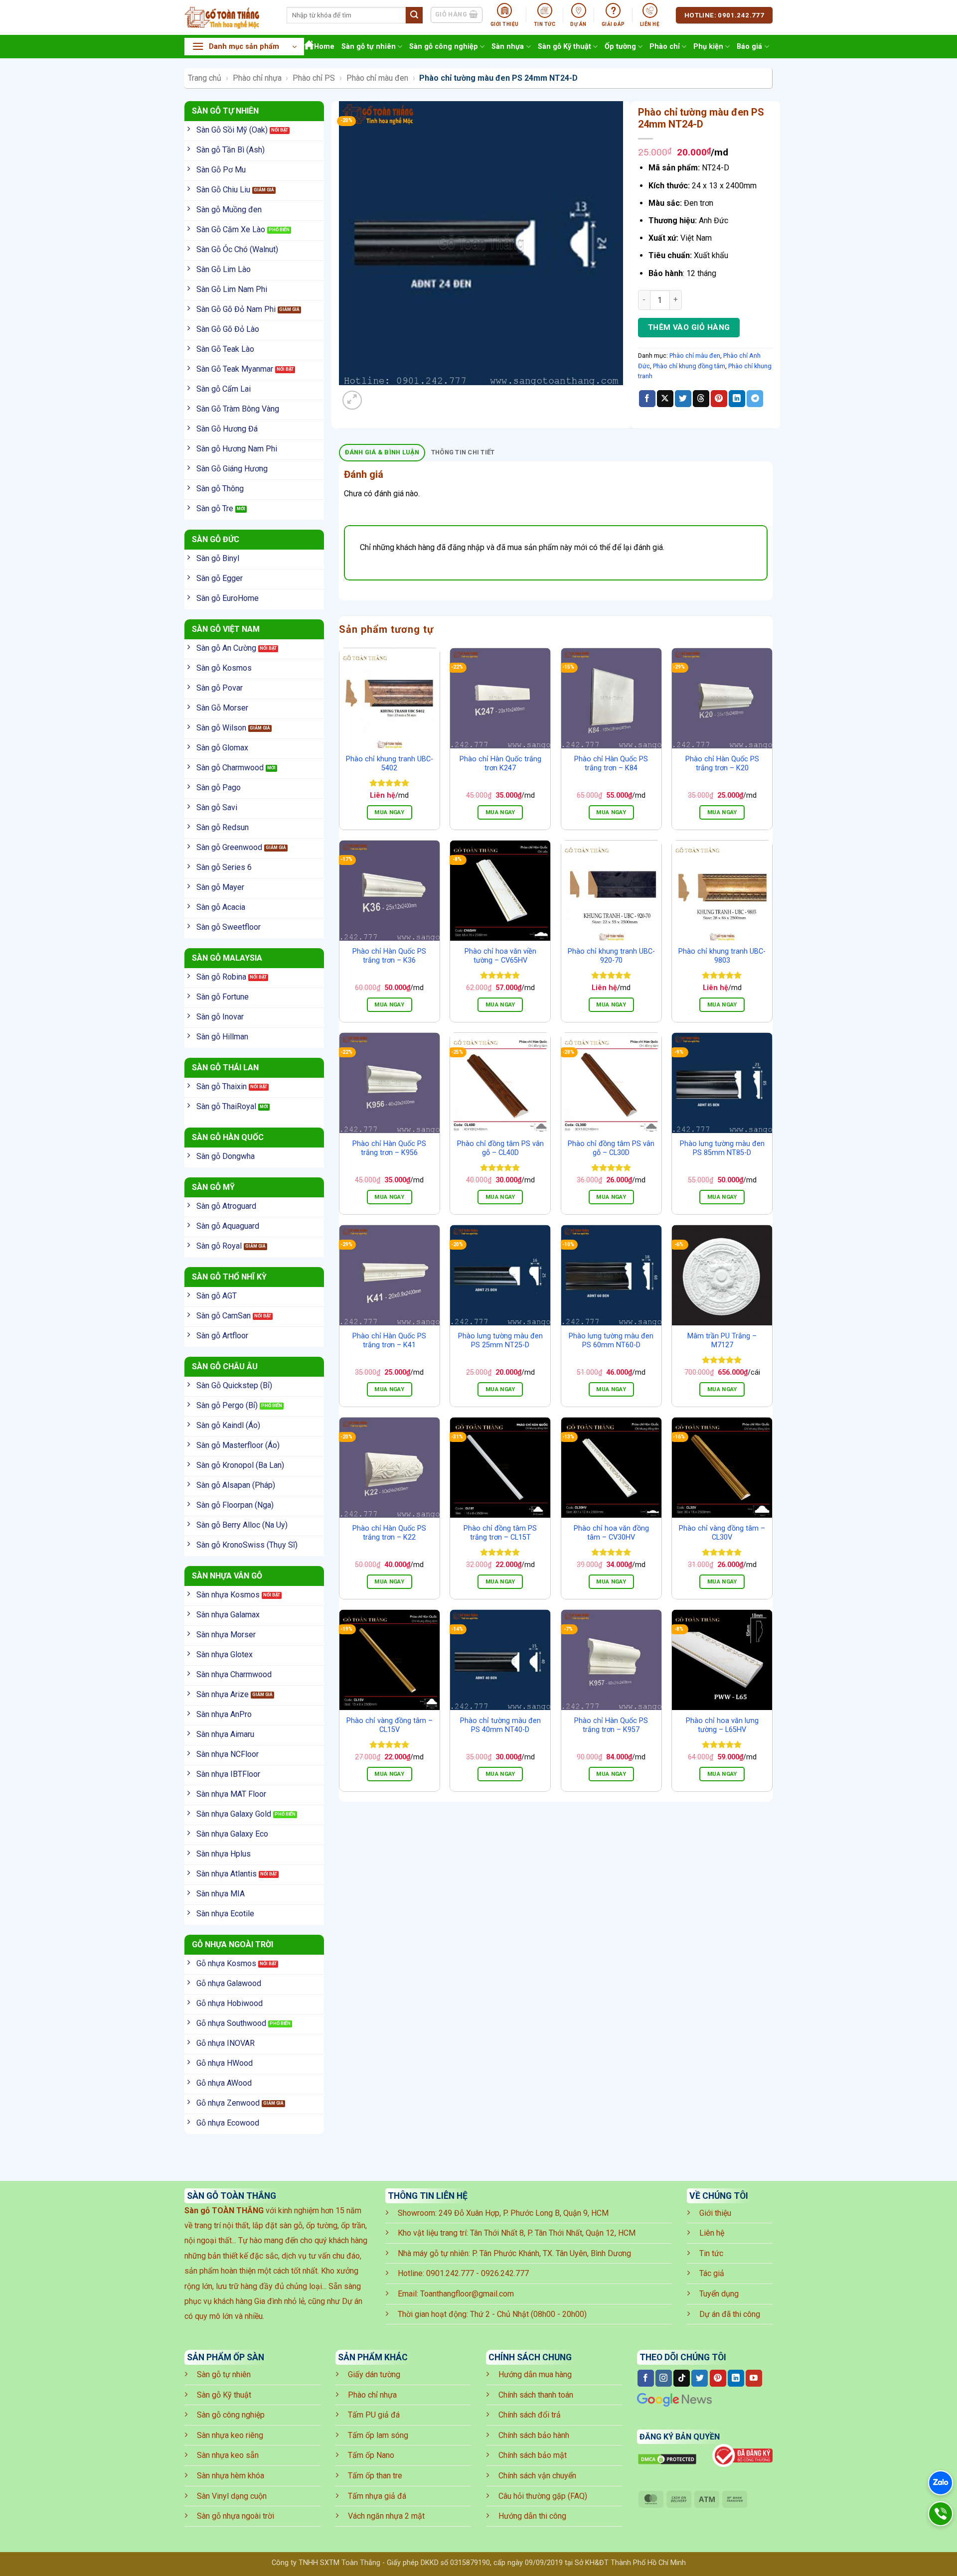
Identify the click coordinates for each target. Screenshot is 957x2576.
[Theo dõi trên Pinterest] (718, 2378)
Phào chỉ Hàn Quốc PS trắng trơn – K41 (389, 1341)
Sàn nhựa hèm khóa (231, 2476)
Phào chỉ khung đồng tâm (689, 366)
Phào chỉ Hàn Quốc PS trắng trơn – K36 (389, 956)
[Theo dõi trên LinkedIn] (736, 2378)
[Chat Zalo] (941, 2483)
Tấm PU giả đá (374, 2415)
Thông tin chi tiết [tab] (463, 452)
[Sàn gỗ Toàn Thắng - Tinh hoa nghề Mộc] (228, 17)
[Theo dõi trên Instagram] (664, 2378)
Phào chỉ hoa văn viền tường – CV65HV (500, 956)
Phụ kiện (708, 47)
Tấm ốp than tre (375, 2476)
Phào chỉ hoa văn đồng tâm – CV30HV (611, 1533)
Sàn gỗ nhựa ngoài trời (236, 2516)
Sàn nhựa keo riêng (230, 2435)
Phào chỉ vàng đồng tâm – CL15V (390, 1725)
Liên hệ (712, 2233)
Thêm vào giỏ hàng (689, 327)
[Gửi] (414, 15)
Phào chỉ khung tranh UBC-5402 (390, 764)
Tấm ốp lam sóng (378, 2435)
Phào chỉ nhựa (257, 78)
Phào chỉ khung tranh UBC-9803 (722, 956)
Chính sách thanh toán (536, 2395)
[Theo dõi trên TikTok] (682, 2378)
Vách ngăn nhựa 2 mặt (386, 2516)
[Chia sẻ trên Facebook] (647, 399)
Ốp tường (620, 47)
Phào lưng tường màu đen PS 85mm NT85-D (722, 1148)
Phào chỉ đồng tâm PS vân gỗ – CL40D (500, 1148)
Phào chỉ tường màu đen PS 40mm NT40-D (500, 1725)
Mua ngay (389, 812)
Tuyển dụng (719, 2294)
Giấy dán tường (374, 2374)
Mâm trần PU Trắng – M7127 (722, 1341)
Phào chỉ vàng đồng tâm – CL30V (722, 1533)
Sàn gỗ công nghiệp (444, 47)
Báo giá (749, 47)
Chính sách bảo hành (534, 2435)
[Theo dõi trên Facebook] (646, 2378)
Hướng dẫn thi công (532, 2516)
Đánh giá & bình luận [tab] (382, 452)
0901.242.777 (450, 2273)
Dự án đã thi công (730, 2314)
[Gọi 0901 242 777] (941, 2514)
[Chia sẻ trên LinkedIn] (737, 399)
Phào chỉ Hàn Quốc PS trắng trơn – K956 (389, 1148)
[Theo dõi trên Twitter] (700, 2378)
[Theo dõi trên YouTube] (754, 2378)
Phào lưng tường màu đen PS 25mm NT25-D (500, 1341)
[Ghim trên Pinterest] (719, 399)
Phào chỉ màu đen (377, 78)
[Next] (376, 395)
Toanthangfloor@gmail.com (467, 2294)
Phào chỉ (665, 47)
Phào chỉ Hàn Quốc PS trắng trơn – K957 (611, 1725)
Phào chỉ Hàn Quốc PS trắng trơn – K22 (389, 1533)
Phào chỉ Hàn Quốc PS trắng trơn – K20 (722, 764)
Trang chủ (205, 78)
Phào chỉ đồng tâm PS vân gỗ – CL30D (611, 1148)
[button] (244, 47)
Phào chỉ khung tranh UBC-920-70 (611, 956)
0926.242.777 (505, 2273)
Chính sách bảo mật (533, 2455)
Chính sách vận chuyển (537, 2476)
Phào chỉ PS (314, 78)
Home (324, 47)
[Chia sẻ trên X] (665, 399)
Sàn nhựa (508, 47)
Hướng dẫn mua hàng (535, 2374)
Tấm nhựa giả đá (377, 2496)
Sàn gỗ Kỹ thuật (564, 47)
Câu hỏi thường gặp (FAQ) (543, 2496)
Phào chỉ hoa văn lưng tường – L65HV (722, 1725)
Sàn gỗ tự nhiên (369, 47)
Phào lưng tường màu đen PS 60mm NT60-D (611, 1341)
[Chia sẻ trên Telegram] (755, 399)
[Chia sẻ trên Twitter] (683, 399)
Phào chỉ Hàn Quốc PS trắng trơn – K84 (611, 764)
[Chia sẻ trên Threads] (701, 399)
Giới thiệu (715, 2213)
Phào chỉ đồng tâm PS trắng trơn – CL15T (500, 1533)
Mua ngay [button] (500, 812)
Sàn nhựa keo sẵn (228, 2455)
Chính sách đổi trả (530, 2415)
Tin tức (711, 2253)
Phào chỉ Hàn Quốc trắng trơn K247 (500, 764)
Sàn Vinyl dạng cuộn (232, 2496)
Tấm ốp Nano (371, 2455)
